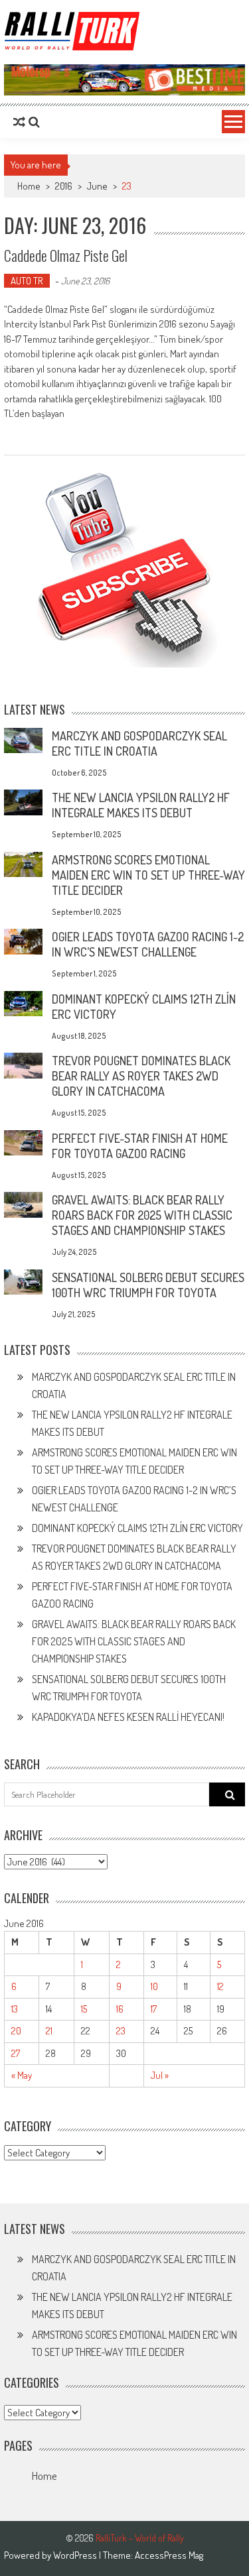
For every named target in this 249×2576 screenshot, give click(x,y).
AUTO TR (27, 281)
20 (16, 2031)
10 (154, 1986)
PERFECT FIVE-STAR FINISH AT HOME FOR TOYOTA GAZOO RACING (140, 1146)
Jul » (160, 2075)
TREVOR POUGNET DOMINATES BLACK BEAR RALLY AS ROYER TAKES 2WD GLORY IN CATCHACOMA (141, 1076)
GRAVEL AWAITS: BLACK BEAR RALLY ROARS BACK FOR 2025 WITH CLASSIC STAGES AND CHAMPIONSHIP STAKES (142, 1215)
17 (154, 2009)
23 (121, 2031)
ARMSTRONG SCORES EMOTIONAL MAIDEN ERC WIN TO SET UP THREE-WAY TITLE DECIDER (148, 875)
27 (16, 2053)
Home (44, 2476)
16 (120, 2009)
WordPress (76, 2555)
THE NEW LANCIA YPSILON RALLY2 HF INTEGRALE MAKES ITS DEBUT (141, 805)
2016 (64, 186)
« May (22, 2075)
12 (220, 1986)
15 (84, 2009)
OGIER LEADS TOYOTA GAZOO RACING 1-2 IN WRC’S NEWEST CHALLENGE (148, 944)
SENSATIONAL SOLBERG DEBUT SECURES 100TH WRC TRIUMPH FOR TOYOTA (148, 1285)
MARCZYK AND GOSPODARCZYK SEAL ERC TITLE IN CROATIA (139, 743)
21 (49, 2031)
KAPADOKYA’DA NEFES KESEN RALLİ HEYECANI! (128, 1717)
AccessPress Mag (169, 2555)
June (97, 186)
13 (15, 2009)
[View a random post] (19, 122)
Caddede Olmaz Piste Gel (66, 255)
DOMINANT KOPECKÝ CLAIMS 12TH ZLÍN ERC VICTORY (137, 1528)
